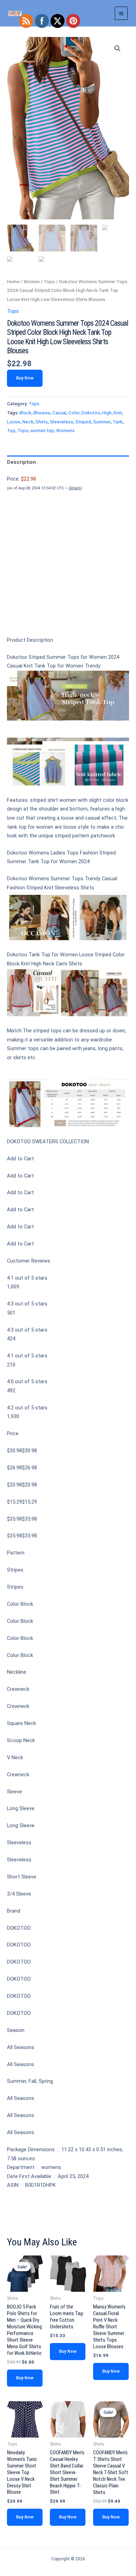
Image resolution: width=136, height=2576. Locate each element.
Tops (49, 282)
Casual (59, 413)
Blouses (42, 413)
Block (25, 413)
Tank (118, 422)
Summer (102, 422)
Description (21, 462)
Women (32, 282)
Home (13, 282)
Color (74, 413)
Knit (118, 413)
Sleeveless (62, 422)
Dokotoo (91, 413)
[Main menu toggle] (121, 13)
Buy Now (25, 378)
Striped (83, 422)
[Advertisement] (68, 575)
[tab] (68, 462)
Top (11, 431)
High (107, 413)
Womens (65, 431)
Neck (28, 422)
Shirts (42, 422)
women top (42, 431)
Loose (14, 422)
